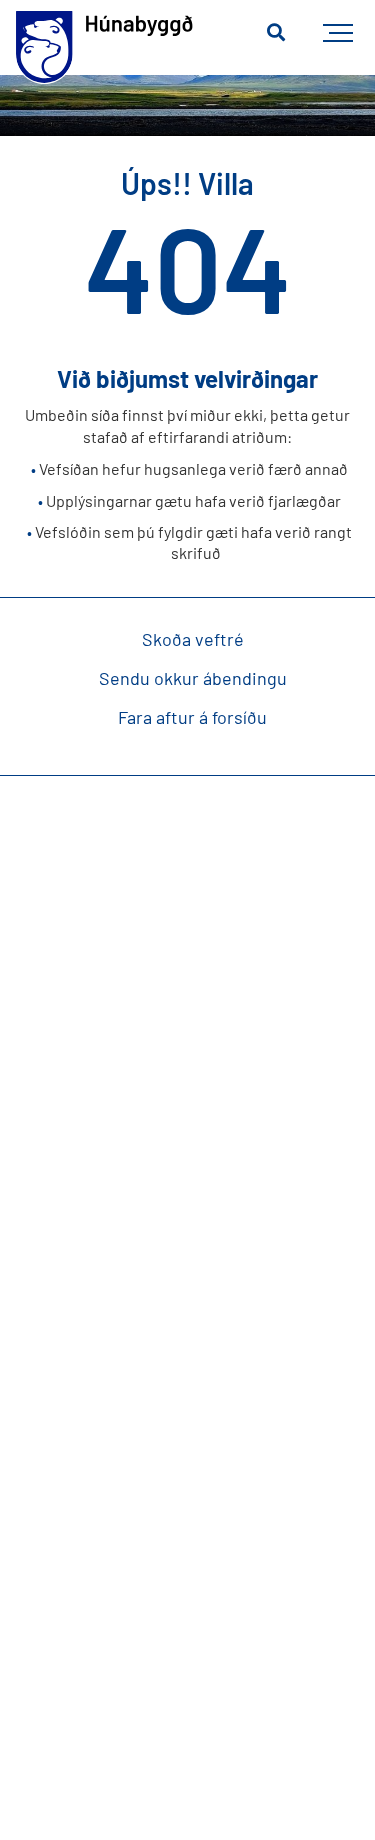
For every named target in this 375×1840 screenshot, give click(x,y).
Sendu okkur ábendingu (193, 678)
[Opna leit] (276, 33)
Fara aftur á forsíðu (192, 717)
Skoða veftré (193, 639)
